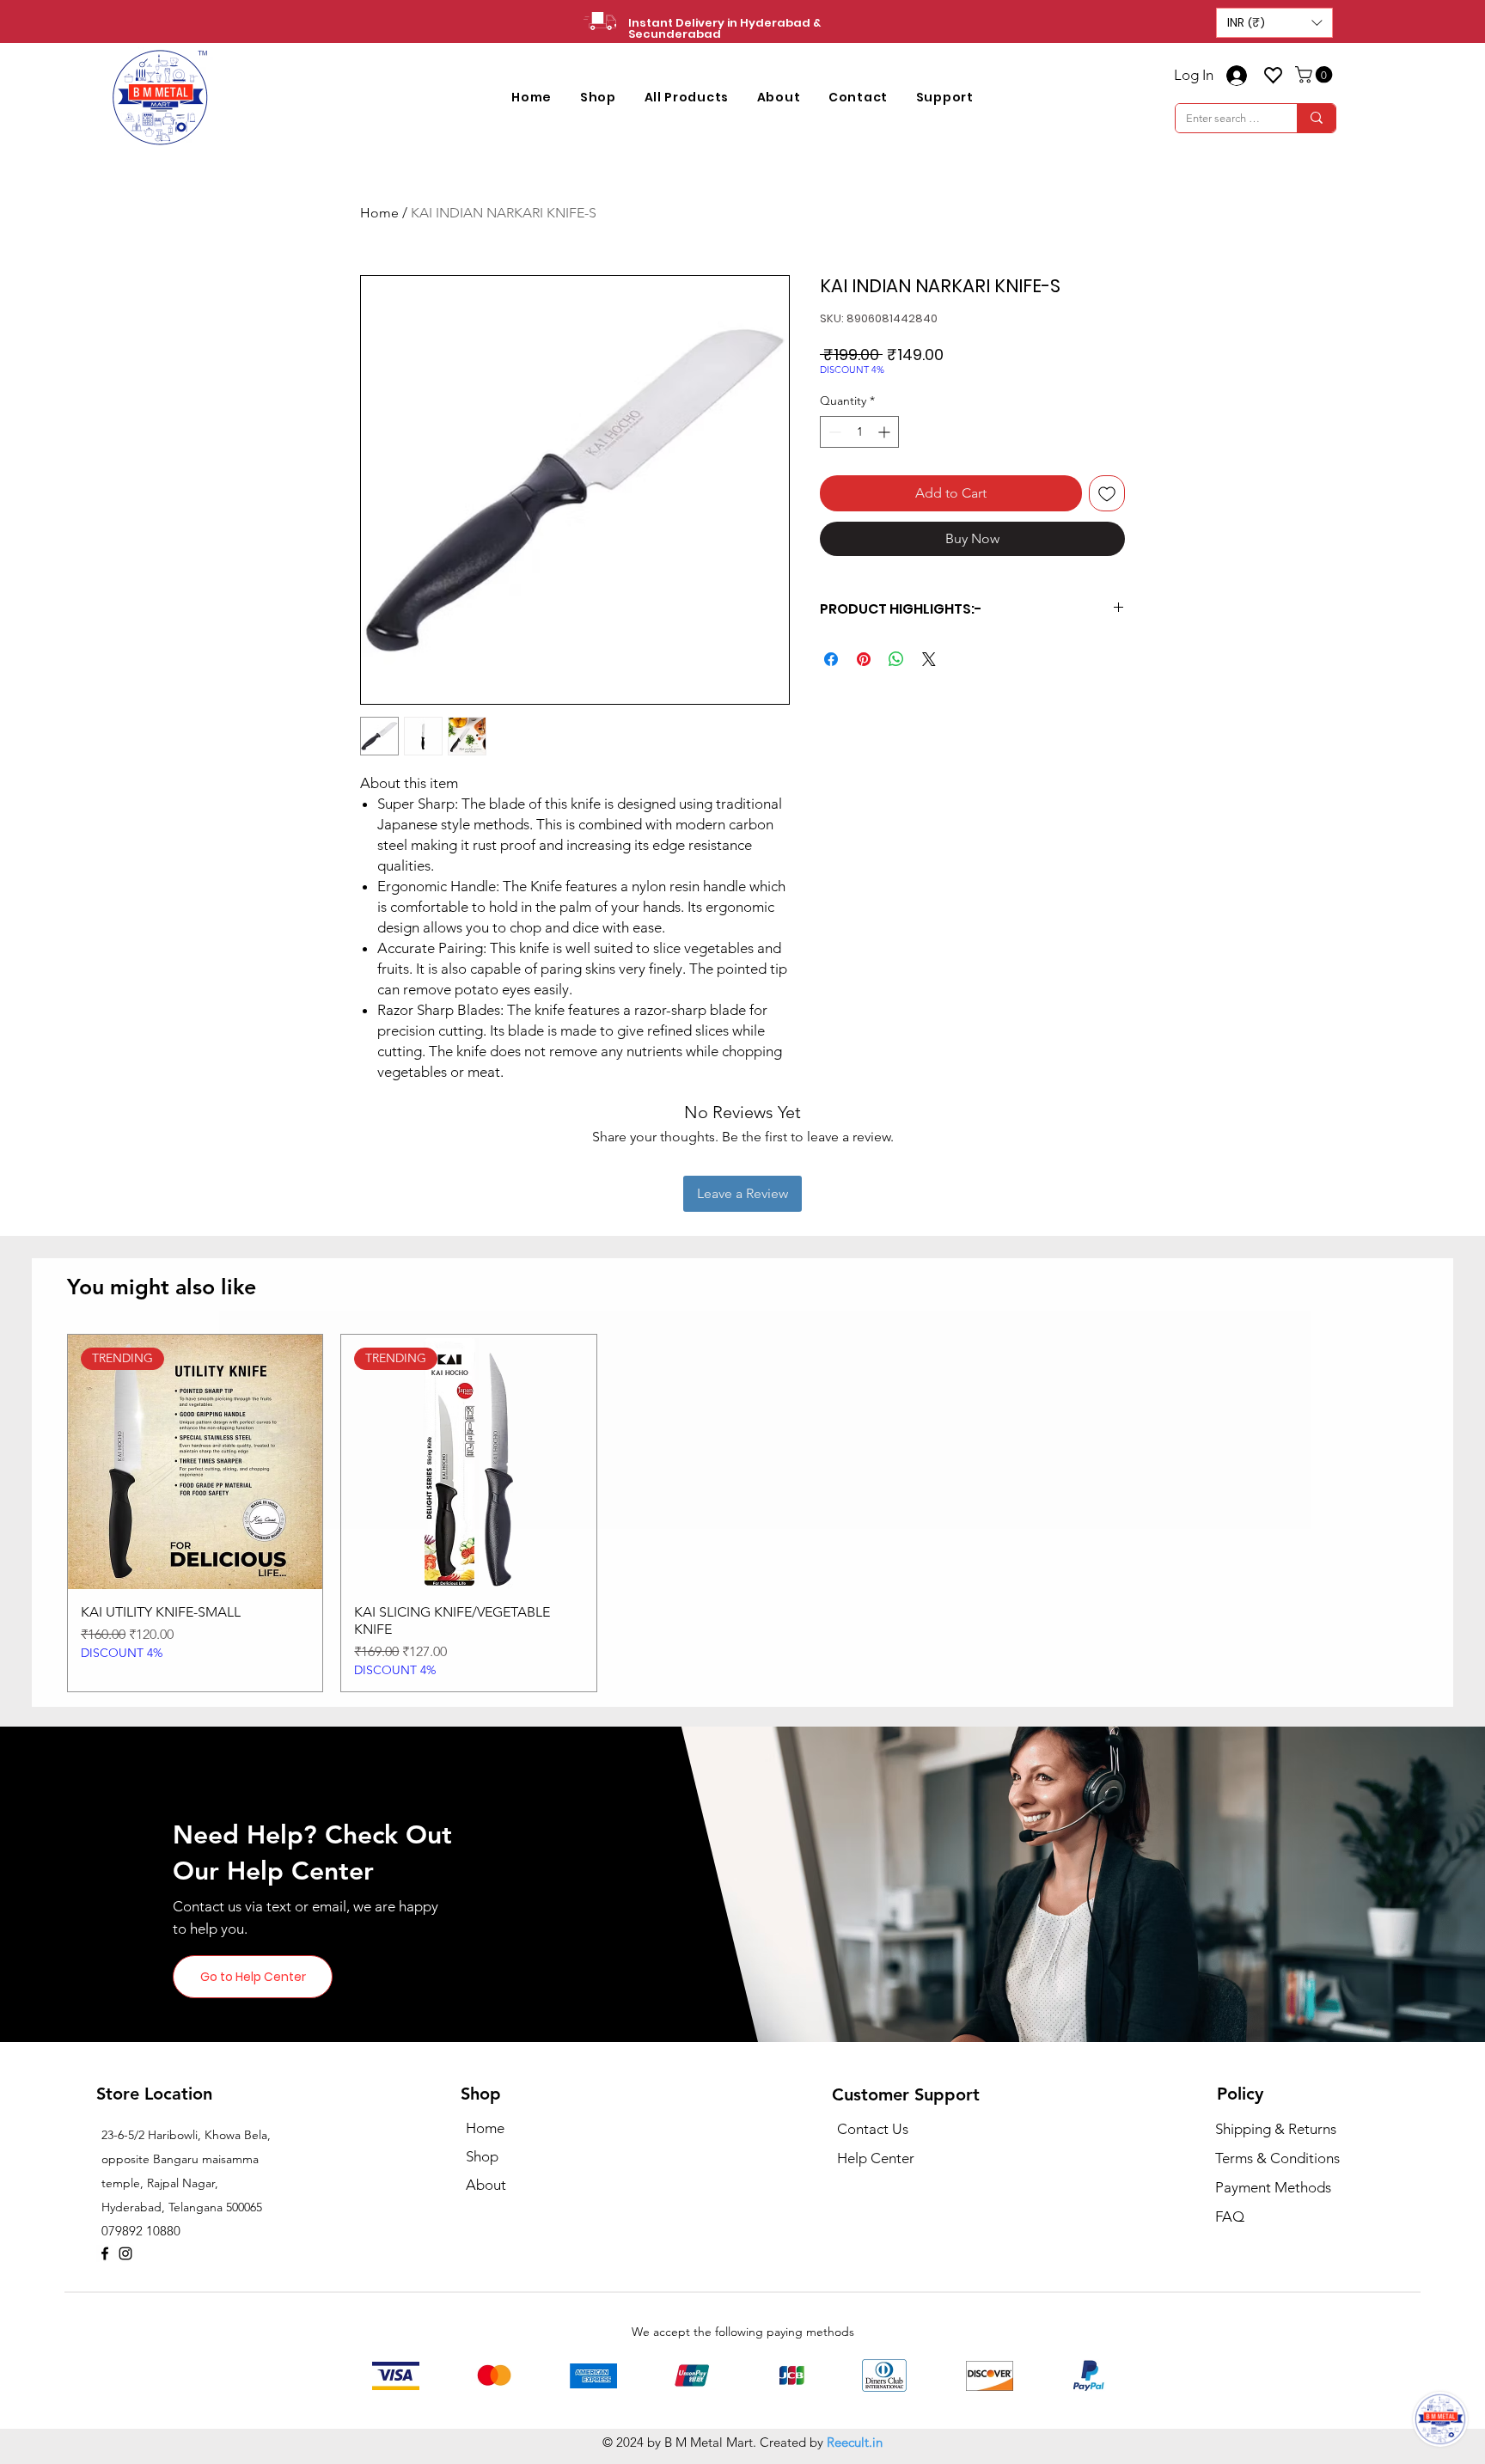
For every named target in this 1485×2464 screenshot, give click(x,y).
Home (379, 213)
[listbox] (1274, 23)
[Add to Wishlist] (1107, 493)
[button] (1274, 23)
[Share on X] (929, 659)
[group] (742, 1513)
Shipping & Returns (1276, 2129)
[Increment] (886, 432)
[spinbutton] (859, 432)
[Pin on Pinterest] (864, 659)
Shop (482, 2156)
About (486, 2185)
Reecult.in (855, 2442)
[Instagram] (125, 2253)
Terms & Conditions (1277, 2158)
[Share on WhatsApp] (896, 659)
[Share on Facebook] (831, 659)
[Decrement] (833, 432)
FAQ (1230, 2216)
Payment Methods (1275, 2187)
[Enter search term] (1316, 118)
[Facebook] (105, 2253)
